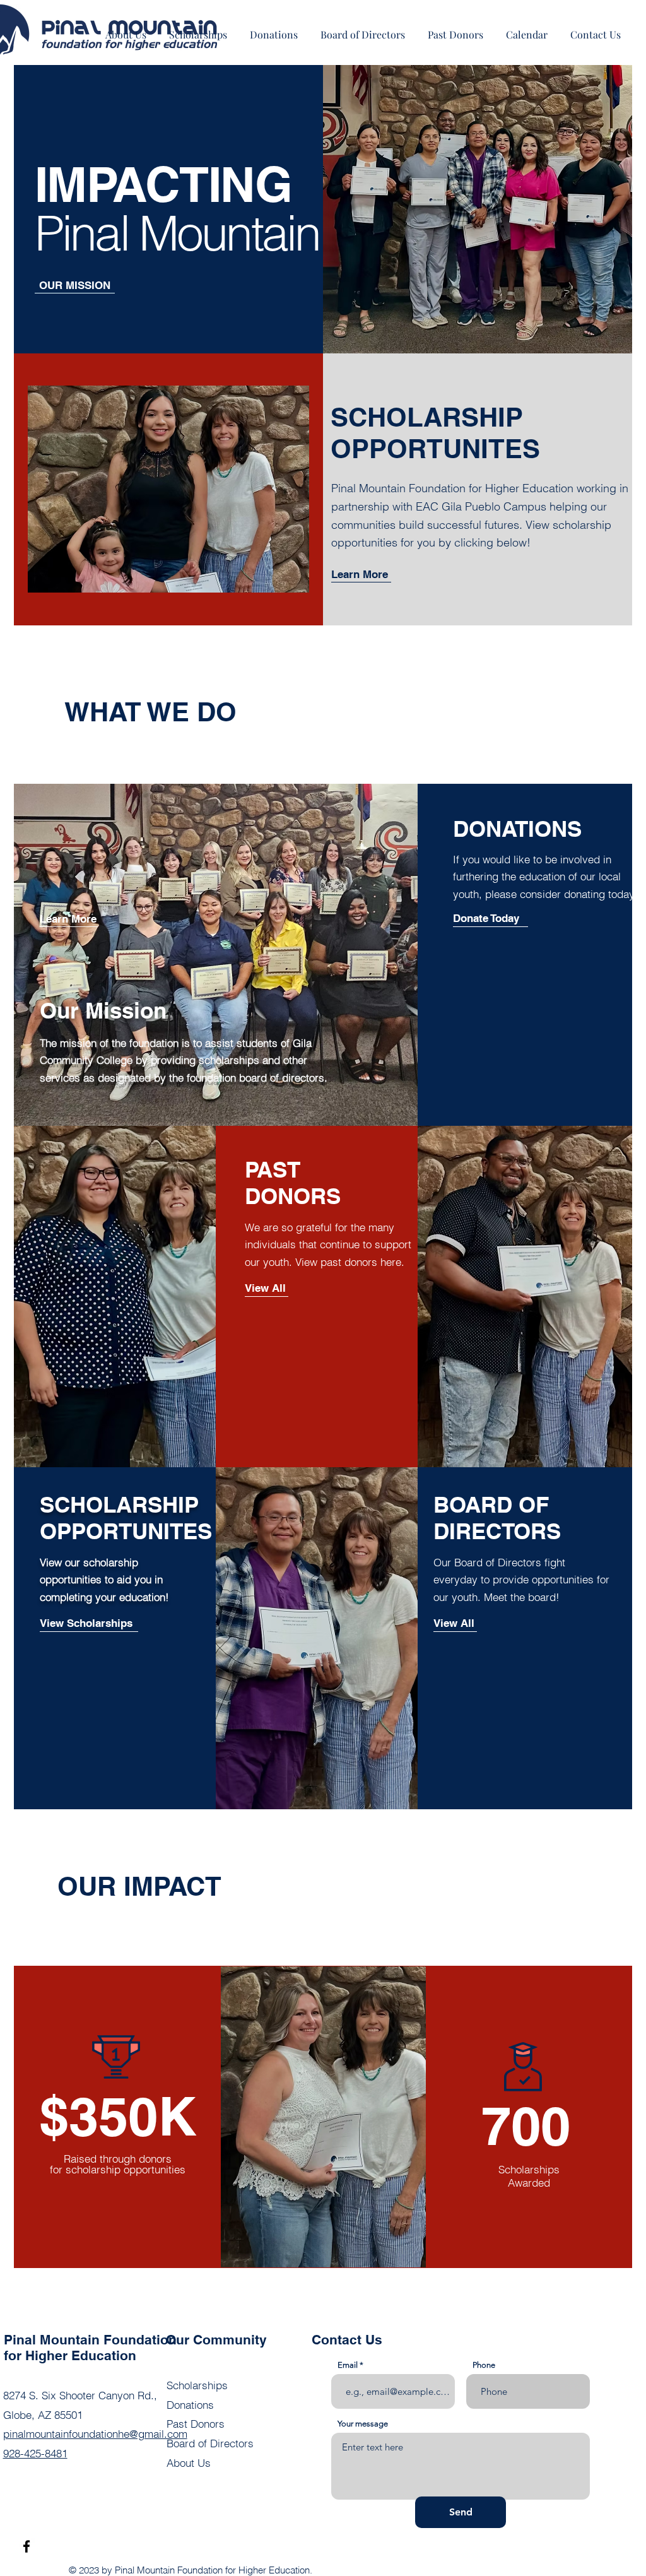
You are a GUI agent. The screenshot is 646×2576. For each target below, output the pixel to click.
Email (348, 2365)
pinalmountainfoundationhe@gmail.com (95, 2434)
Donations (190, 2405)
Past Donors (196, 2424)
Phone (484, 2365)
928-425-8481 (35, 2453)
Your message (363, 2424)
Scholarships (197, 2385)
